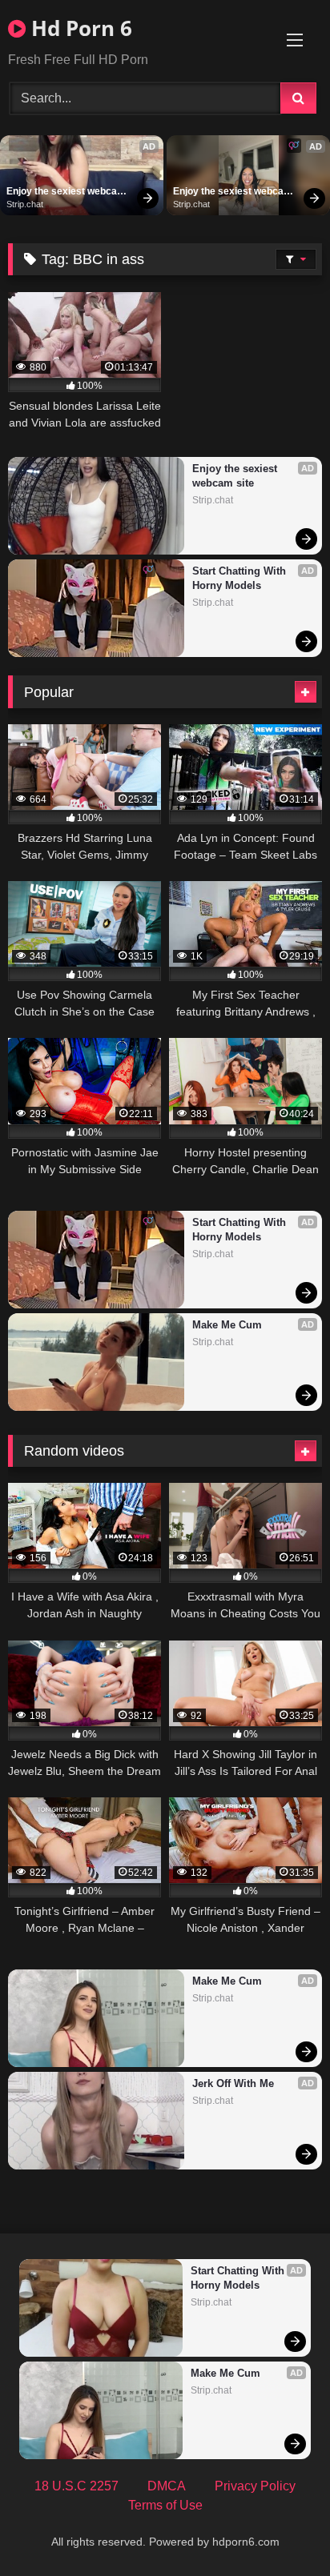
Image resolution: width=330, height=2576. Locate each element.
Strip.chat (25, 204)
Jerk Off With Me (233, 2083)
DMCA (167, 2486)
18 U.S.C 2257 (76, 2486)
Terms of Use (165, 2505)
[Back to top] (280, 2528)
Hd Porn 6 (79, 28)
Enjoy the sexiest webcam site (67, 192)
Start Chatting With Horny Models (241, 578)
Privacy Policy (255, 2486)
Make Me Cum (227, 1325)
